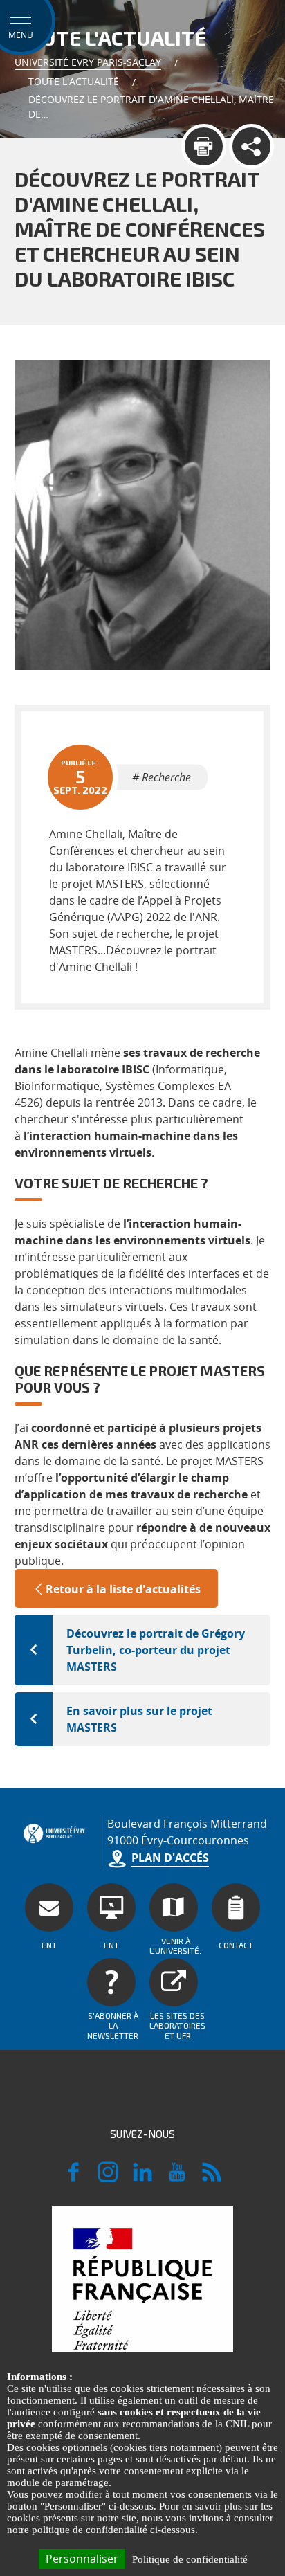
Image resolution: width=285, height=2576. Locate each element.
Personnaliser (82, 2559)
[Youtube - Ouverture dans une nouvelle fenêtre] (177, 2178)
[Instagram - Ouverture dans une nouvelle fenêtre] (108, 2178)
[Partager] (251, 146)
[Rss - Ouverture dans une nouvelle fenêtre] (212, 2178)
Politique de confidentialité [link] (190, 2559)
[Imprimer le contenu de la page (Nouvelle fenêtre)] (204, 146)
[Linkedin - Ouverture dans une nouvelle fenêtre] (142, 2178)
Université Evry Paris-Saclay (88, 62)
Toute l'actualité (74, 81)
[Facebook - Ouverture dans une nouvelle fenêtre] (73, 2178)
